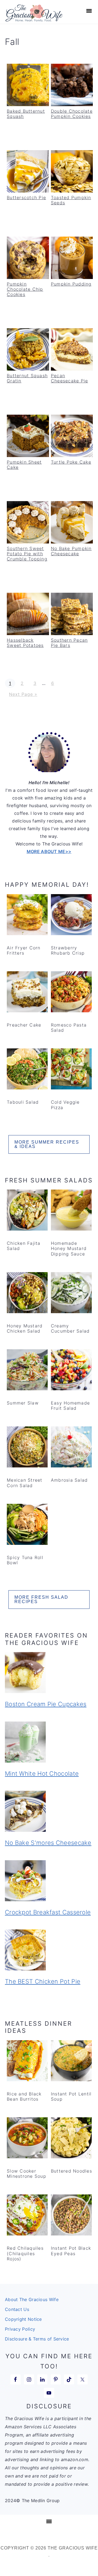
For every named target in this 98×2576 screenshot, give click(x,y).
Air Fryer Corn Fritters (24, 950)
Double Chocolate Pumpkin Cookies (72, 114)
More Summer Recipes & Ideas (47, 1144)
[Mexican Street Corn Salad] (27, 1448)
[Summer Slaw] (27, 1371)
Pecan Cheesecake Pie (70, 378)
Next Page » (23, 694)
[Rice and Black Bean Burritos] (27, 2062)
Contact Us (17, 2309)
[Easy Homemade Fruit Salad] (71, 1371)
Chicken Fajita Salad (24, 1246)
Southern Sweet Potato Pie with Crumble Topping (27, 554)
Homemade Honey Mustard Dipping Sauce (69, 1248)
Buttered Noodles (71, 2171)
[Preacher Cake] (27, 993)
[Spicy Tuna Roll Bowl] (27, 1525)
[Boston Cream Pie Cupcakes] (49, 1674)
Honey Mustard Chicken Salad (25, 1328)
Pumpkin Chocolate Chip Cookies (25, 289)
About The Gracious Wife (32, 2299)
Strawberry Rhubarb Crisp (68, 950)
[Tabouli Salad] (27, 1070)
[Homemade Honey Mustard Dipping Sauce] (71, 1211)
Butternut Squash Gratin (27, 378)
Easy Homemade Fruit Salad (70, 1405)
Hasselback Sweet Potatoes (25, 643)
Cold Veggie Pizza (65, 1105)
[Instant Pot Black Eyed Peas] (71, 2216)
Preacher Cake (24, 1025)
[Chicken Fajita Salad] (27, 1211)
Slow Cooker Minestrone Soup (27, 2174)
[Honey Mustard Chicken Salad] (27, 1294)
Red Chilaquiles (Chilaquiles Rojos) (25, 2253)
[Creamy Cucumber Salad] (71, 1294)
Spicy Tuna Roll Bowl (25, 1560)
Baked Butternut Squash (26, 114)
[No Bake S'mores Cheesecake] (49, 1812)
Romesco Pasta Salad (69, 1027)
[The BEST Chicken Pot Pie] (49, 1951)
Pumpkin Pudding (71, 284)
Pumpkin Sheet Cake (24, 465)
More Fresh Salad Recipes (41, 1599)
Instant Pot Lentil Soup (71, 2096)
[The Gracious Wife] (34, 19)
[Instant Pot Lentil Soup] (71, 2062)
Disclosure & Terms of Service (37, 2339)
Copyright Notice (23, 2319)
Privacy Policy (20, 2329)
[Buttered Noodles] (71, 2139)
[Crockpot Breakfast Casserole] (49, 1882)
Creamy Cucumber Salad (70, 1328)
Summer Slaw (23, 1403)
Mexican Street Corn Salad (25, 1483)
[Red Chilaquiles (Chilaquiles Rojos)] (27, 2216)
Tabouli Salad (23, 1102)
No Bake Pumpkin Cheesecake (71, 551)
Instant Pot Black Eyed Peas (71, 2251)
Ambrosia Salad (69, 1480)
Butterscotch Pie (26, 197)
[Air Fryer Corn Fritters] (27, 916)
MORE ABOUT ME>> (49, 851)
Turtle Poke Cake (71, 462)
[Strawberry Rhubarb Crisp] (71, 916)
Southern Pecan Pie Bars (69, 643)
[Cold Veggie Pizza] (71, 1070)
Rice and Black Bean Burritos (24, 2096)
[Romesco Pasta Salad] (71, 993)
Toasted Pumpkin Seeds (71, 200)
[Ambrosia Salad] (71, 1448)
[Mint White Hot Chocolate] (49, 1743)
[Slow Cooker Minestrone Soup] (27, 2139)
